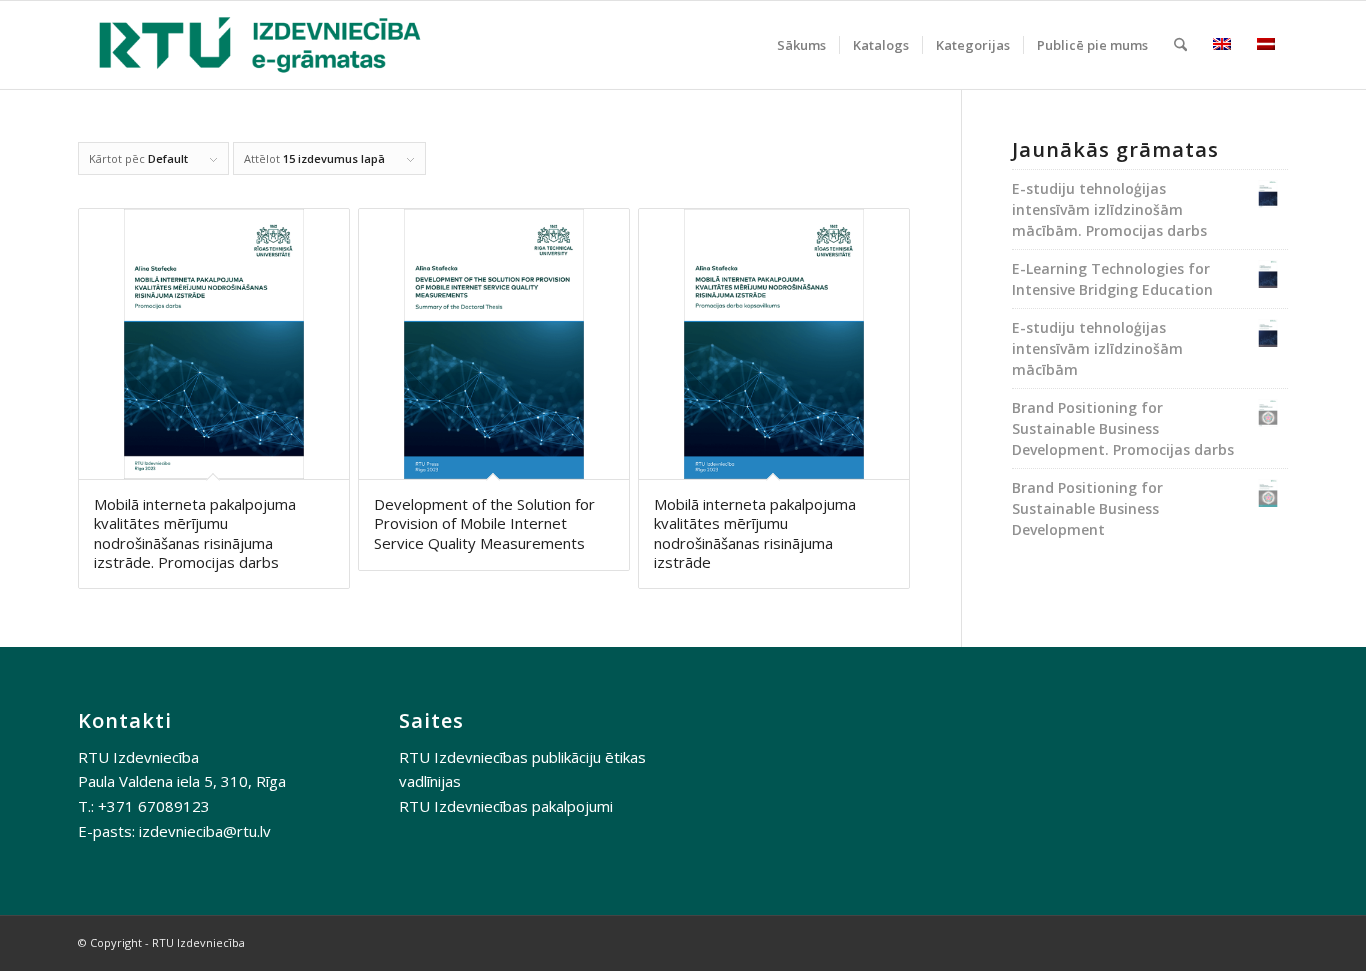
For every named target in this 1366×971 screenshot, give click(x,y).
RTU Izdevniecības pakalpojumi (506, 806)
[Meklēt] (1180, 45)
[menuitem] (801, 45)
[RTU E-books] (260, 45)
